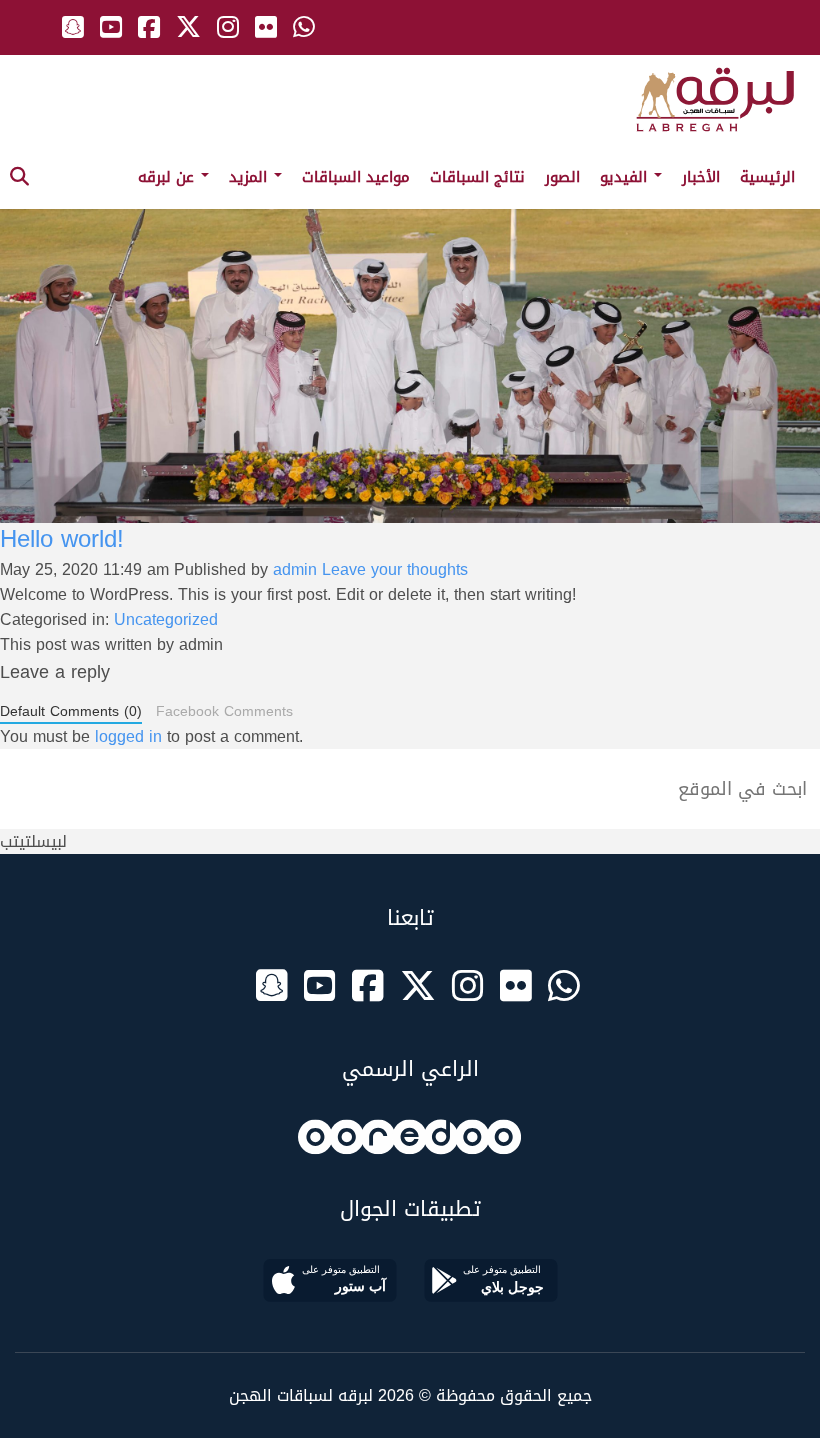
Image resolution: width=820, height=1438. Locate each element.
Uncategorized (166, 619)
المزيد (250, 177)
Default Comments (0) (71, 712)
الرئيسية (767, 177)
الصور (562, 177)
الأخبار (701, 177)
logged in (128, 736)
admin (295, 569)
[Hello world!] (410, 325)
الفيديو (626, 177)
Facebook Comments (224, 711)
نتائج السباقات (477, 177)
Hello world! (62, 539)
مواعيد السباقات (356, 177)
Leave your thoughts (395, 569)
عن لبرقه (168, 177)
